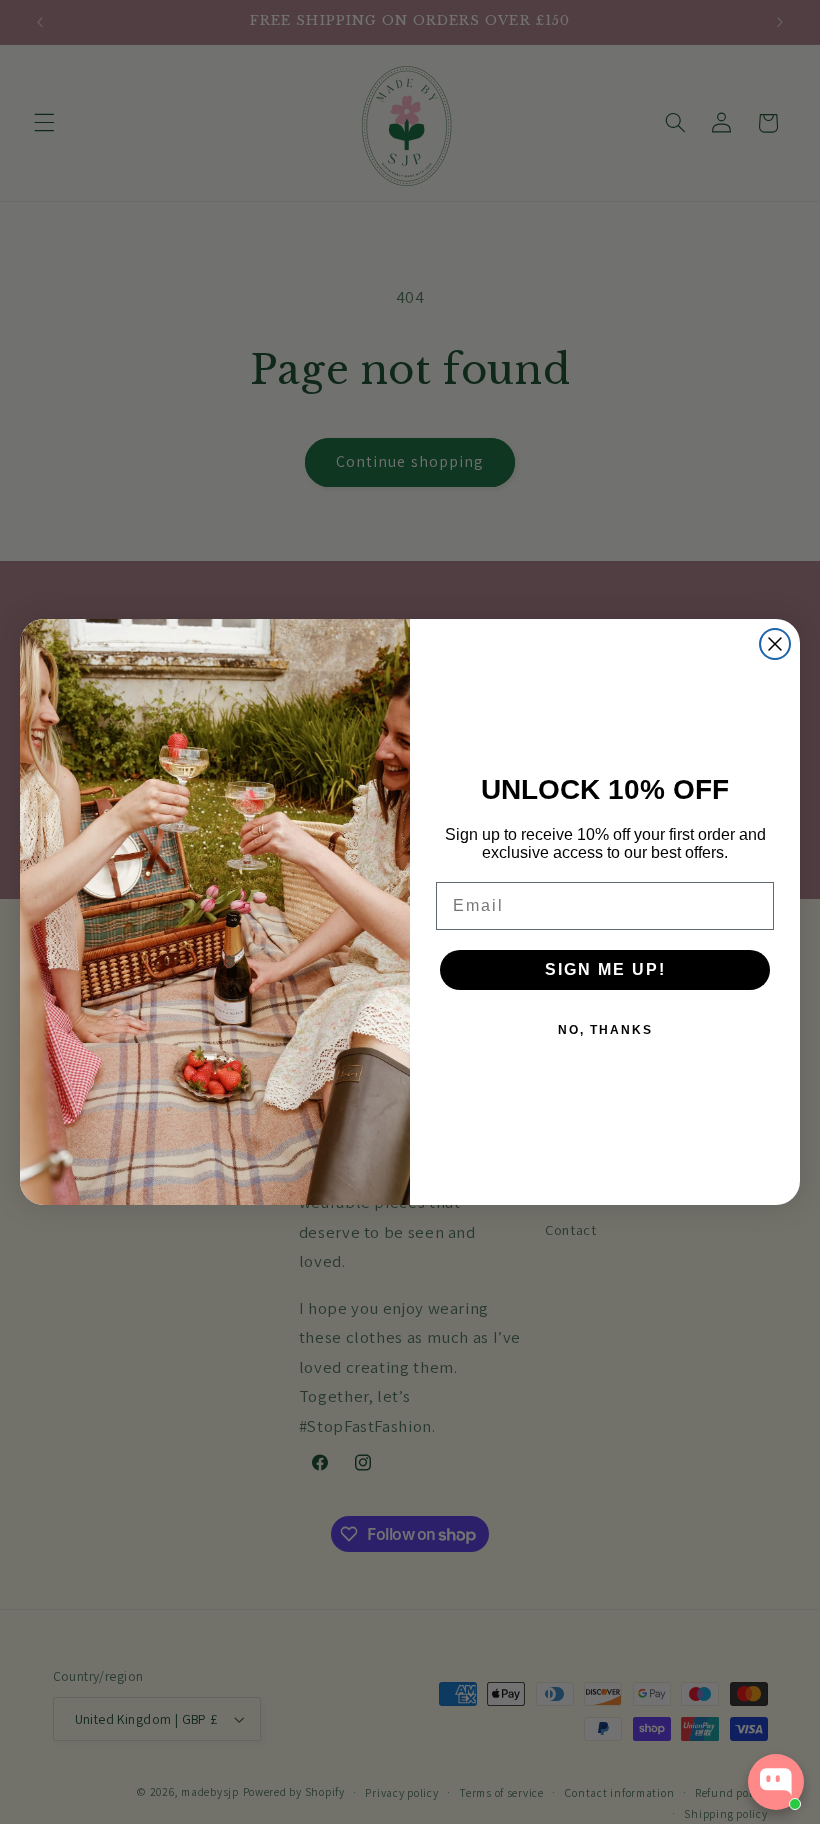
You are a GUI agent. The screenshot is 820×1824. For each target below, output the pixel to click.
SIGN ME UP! (605, 969)
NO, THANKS (605, 1030)
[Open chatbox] (776, 1782)
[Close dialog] (775, 644)
